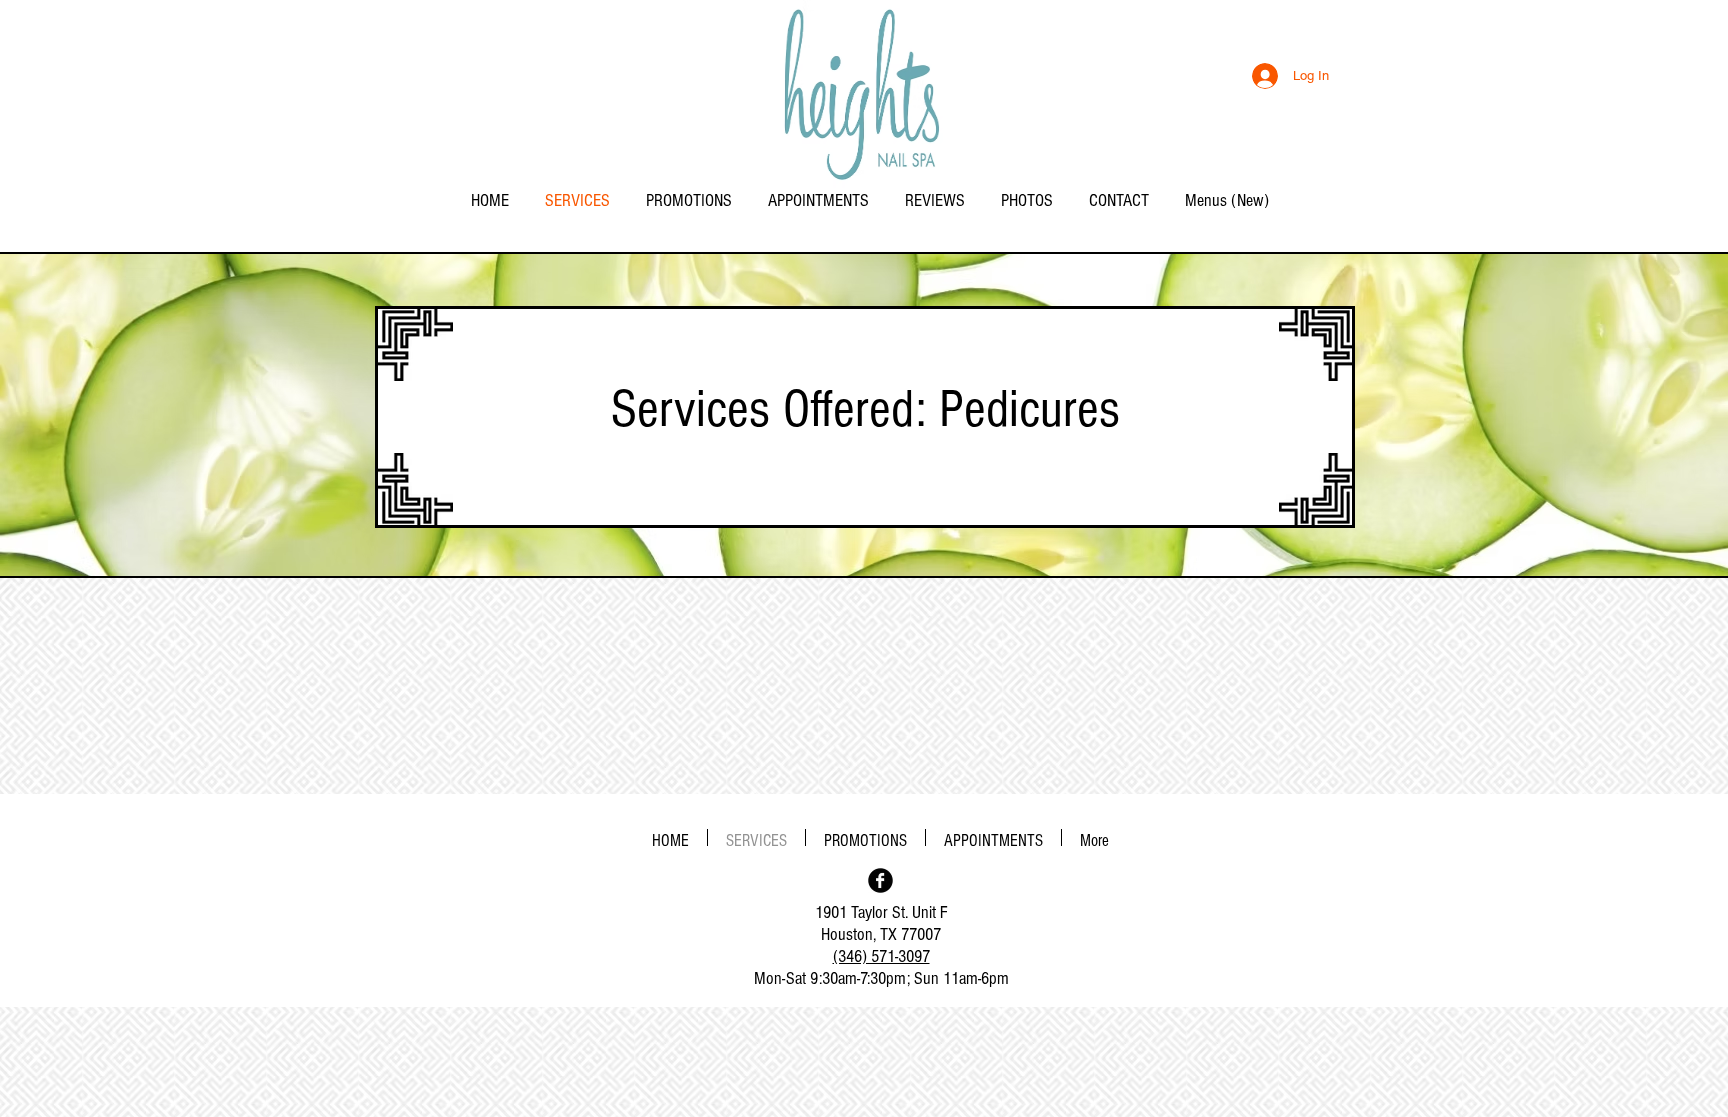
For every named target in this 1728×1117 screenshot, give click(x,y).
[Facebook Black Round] (880, 880)
